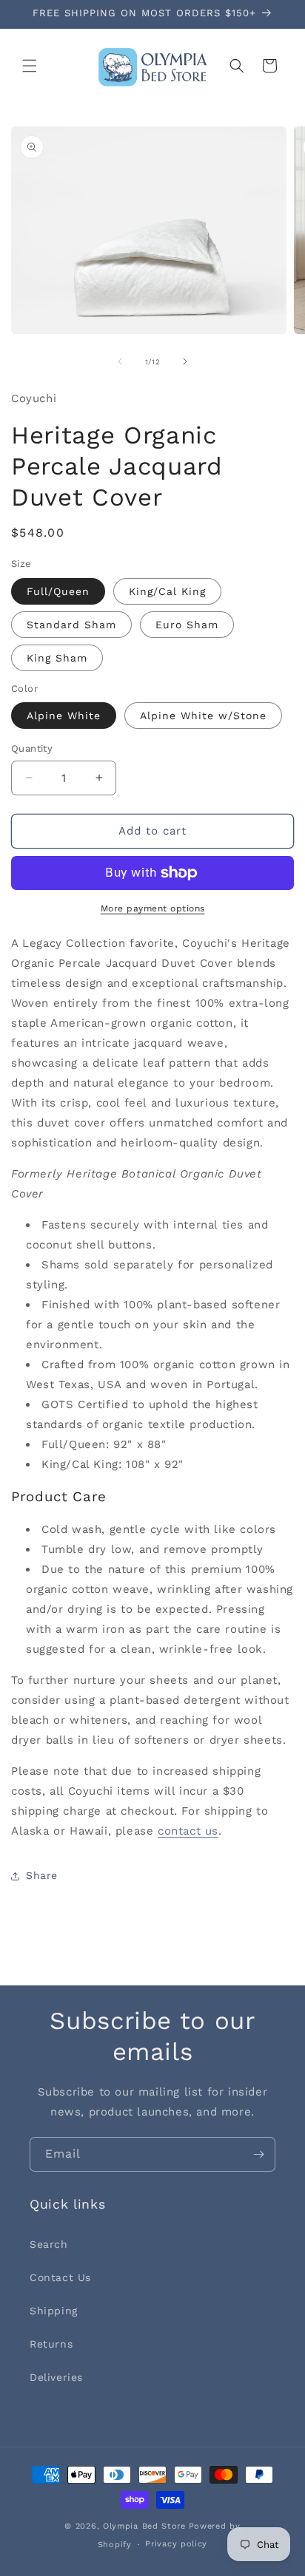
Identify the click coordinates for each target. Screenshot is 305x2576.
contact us (188, 1831)
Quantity (32, 748)
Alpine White (64, 716)
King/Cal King (167, 591)
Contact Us (60, 2277)
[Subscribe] (258, 2154)
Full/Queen (58, 591)
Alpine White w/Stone (203, 716)
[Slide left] (120, 361)
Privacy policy (176, 2544)
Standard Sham (71, 625)
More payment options (153, 908)
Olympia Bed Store (144, 2526)
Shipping (54, 2311)
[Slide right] (185, 361)
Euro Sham (187, 625)
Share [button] (42, 1875)
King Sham (57, 658)
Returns (51, 2344)
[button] (30, 66)
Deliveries (56, 2377)
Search (49, 2244)
